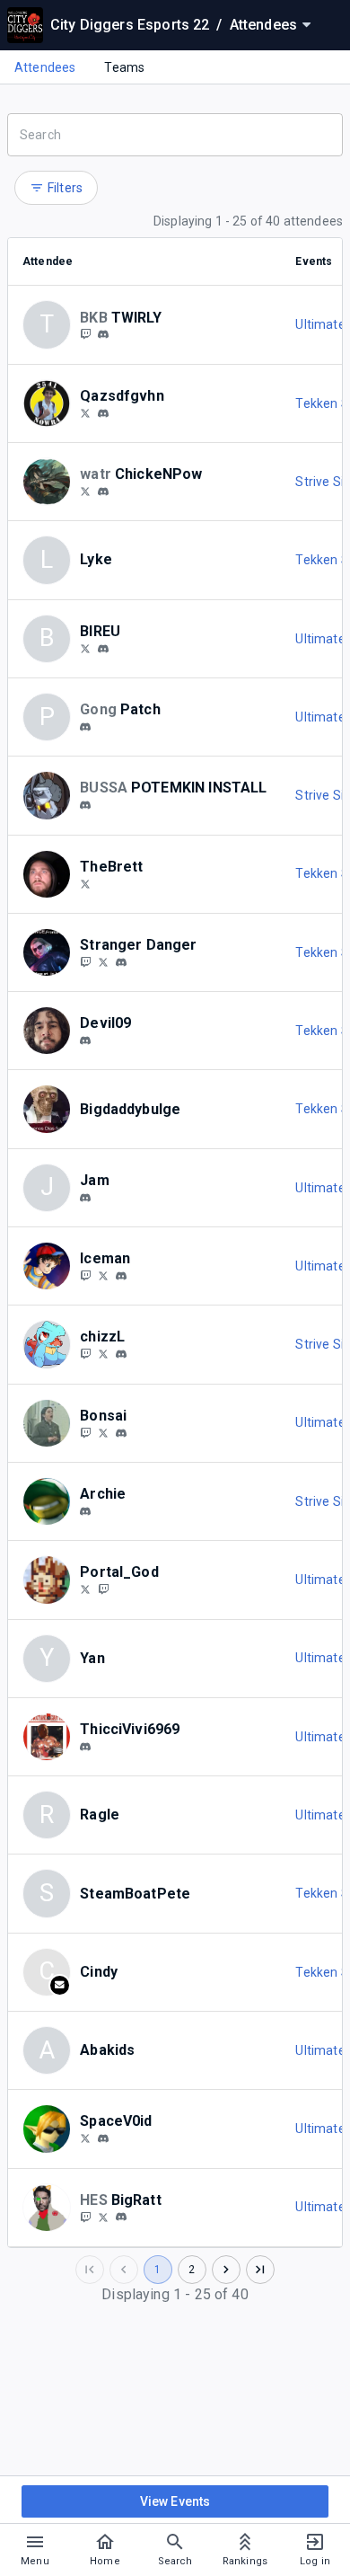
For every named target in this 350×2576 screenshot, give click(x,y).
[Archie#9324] (85, 1511)
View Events (175, 2501)
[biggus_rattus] (103, 2217)
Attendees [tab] (45, 67)
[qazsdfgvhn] (85, 412)
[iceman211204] (85, 1275)
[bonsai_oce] (85, 1432)
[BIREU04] (85, 648)
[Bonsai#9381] (121, 1433)
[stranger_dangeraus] (85, 961)
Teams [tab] (124, 67)
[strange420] (121, 962)
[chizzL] (85, 1353)
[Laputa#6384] (85, 1747)
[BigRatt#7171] (121, 2217)
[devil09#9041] (85, 1040)
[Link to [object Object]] (51, 403)
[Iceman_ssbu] (103, 1275)
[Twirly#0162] (103, 335)
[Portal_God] (103, 1589)
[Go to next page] (226, 2270)
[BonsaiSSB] (103, 1432)
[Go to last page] (260, 2270)
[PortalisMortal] (85, 1589)
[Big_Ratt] (85, 2217)
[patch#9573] (85, 727)
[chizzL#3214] (121, 1354)
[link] (103, 334)
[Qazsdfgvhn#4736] (103, 413)
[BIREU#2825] (103, 649)
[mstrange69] (103, 961)
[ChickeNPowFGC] (85, 491)
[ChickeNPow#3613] (103, 491)
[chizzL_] (103, 1353)
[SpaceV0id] (85, 2138)
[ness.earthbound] (121, 1276)
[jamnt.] (85, 1198)
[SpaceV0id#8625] (103, 2138)
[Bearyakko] (85, 883)
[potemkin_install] (85, 805)
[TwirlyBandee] (85, 334)
